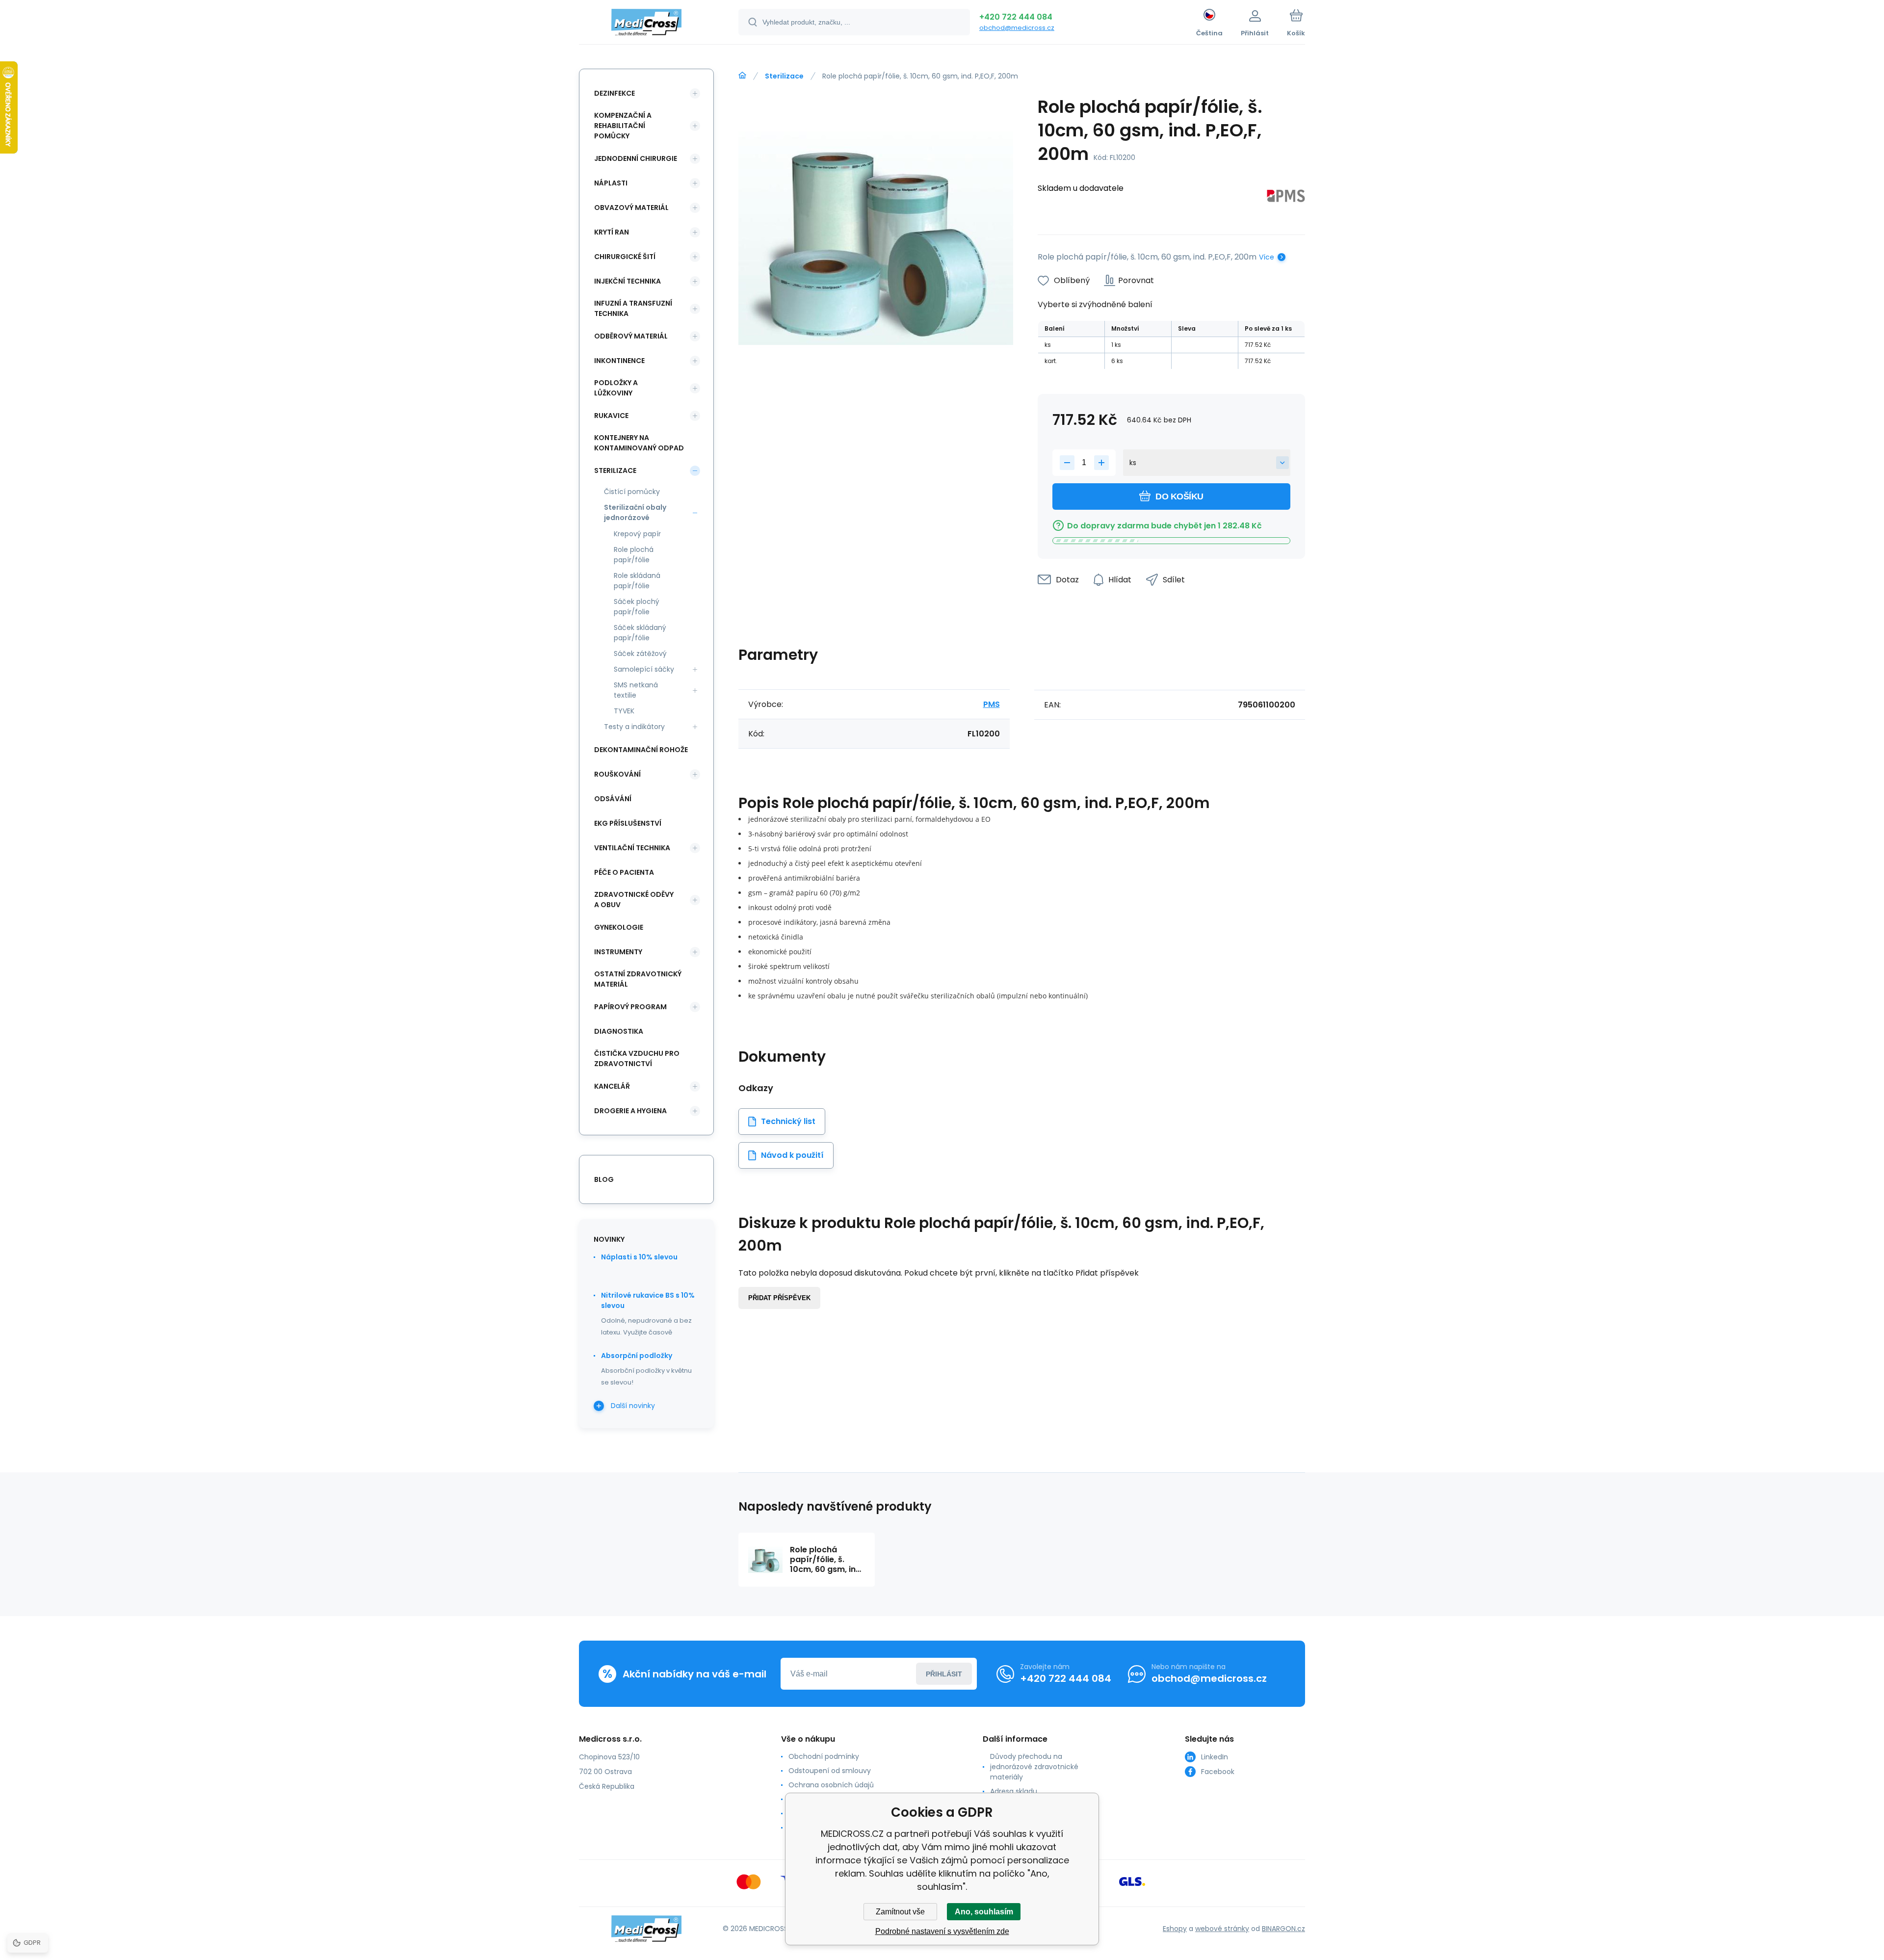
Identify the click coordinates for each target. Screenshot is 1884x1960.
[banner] (646, 24)
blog (604, 1179)
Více (1267, 257)
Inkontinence (619, 361)
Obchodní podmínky (824, 1756)
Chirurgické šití (625, 257)
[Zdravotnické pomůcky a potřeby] (742, 76)
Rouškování (617, 774)
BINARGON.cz (1283, 1929)
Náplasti (611, 183)
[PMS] (1286, 197)
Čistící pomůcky (632, 492)
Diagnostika (619, 1031)
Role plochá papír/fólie (634, 555)
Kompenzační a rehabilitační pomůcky (623, 126)
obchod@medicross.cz (1017, 28)
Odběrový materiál (631, 336)
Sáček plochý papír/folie (637, 607)
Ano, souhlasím (984, 1912)
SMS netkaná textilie (636, 690)
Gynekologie (619, 927)
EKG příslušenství (628, 823)
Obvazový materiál (631, 208)
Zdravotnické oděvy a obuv (634, 900)
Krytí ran (612, 232)
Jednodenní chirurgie (636, 158)
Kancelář (612, 1086)
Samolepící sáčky (644, 669)
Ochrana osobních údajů (831, 1785)
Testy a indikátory (634, 727)
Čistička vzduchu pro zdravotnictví (637, 1058)
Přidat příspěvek (779, 1298)
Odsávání (613, 799)
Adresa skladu (1014, 1791)
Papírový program (630, 1007)
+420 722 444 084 (1016, 17)
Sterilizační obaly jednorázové (635, 512)
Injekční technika (628, 281)
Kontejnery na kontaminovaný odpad (639, 443)
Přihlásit (944, 1674)
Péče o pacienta (624, 872)
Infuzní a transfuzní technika (633, 308)
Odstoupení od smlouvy (830, 1771)
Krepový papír (637, 534)
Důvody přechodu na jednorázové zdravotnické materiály (1034, 1767)
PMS (992, 704)
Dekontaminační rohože (641, 750)
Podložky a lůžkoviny (616, 388)
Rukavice (611, 416)
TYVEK (624, 711)
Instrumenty (618, 952)
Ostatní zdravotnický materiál (638, 979)
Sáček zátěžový (640, 653)
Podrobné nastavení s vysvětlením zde (942, 1931)
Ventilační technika (632, 848)
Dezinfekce (615, 93)
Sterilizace (784, 76)
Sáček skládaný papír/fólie (640, 633)
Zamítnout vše (900, 1912)
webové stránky (1222, 1929)
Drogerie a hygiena (630, 1111)
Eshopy (1175, 1929)
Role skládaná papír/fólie (637, 581)
